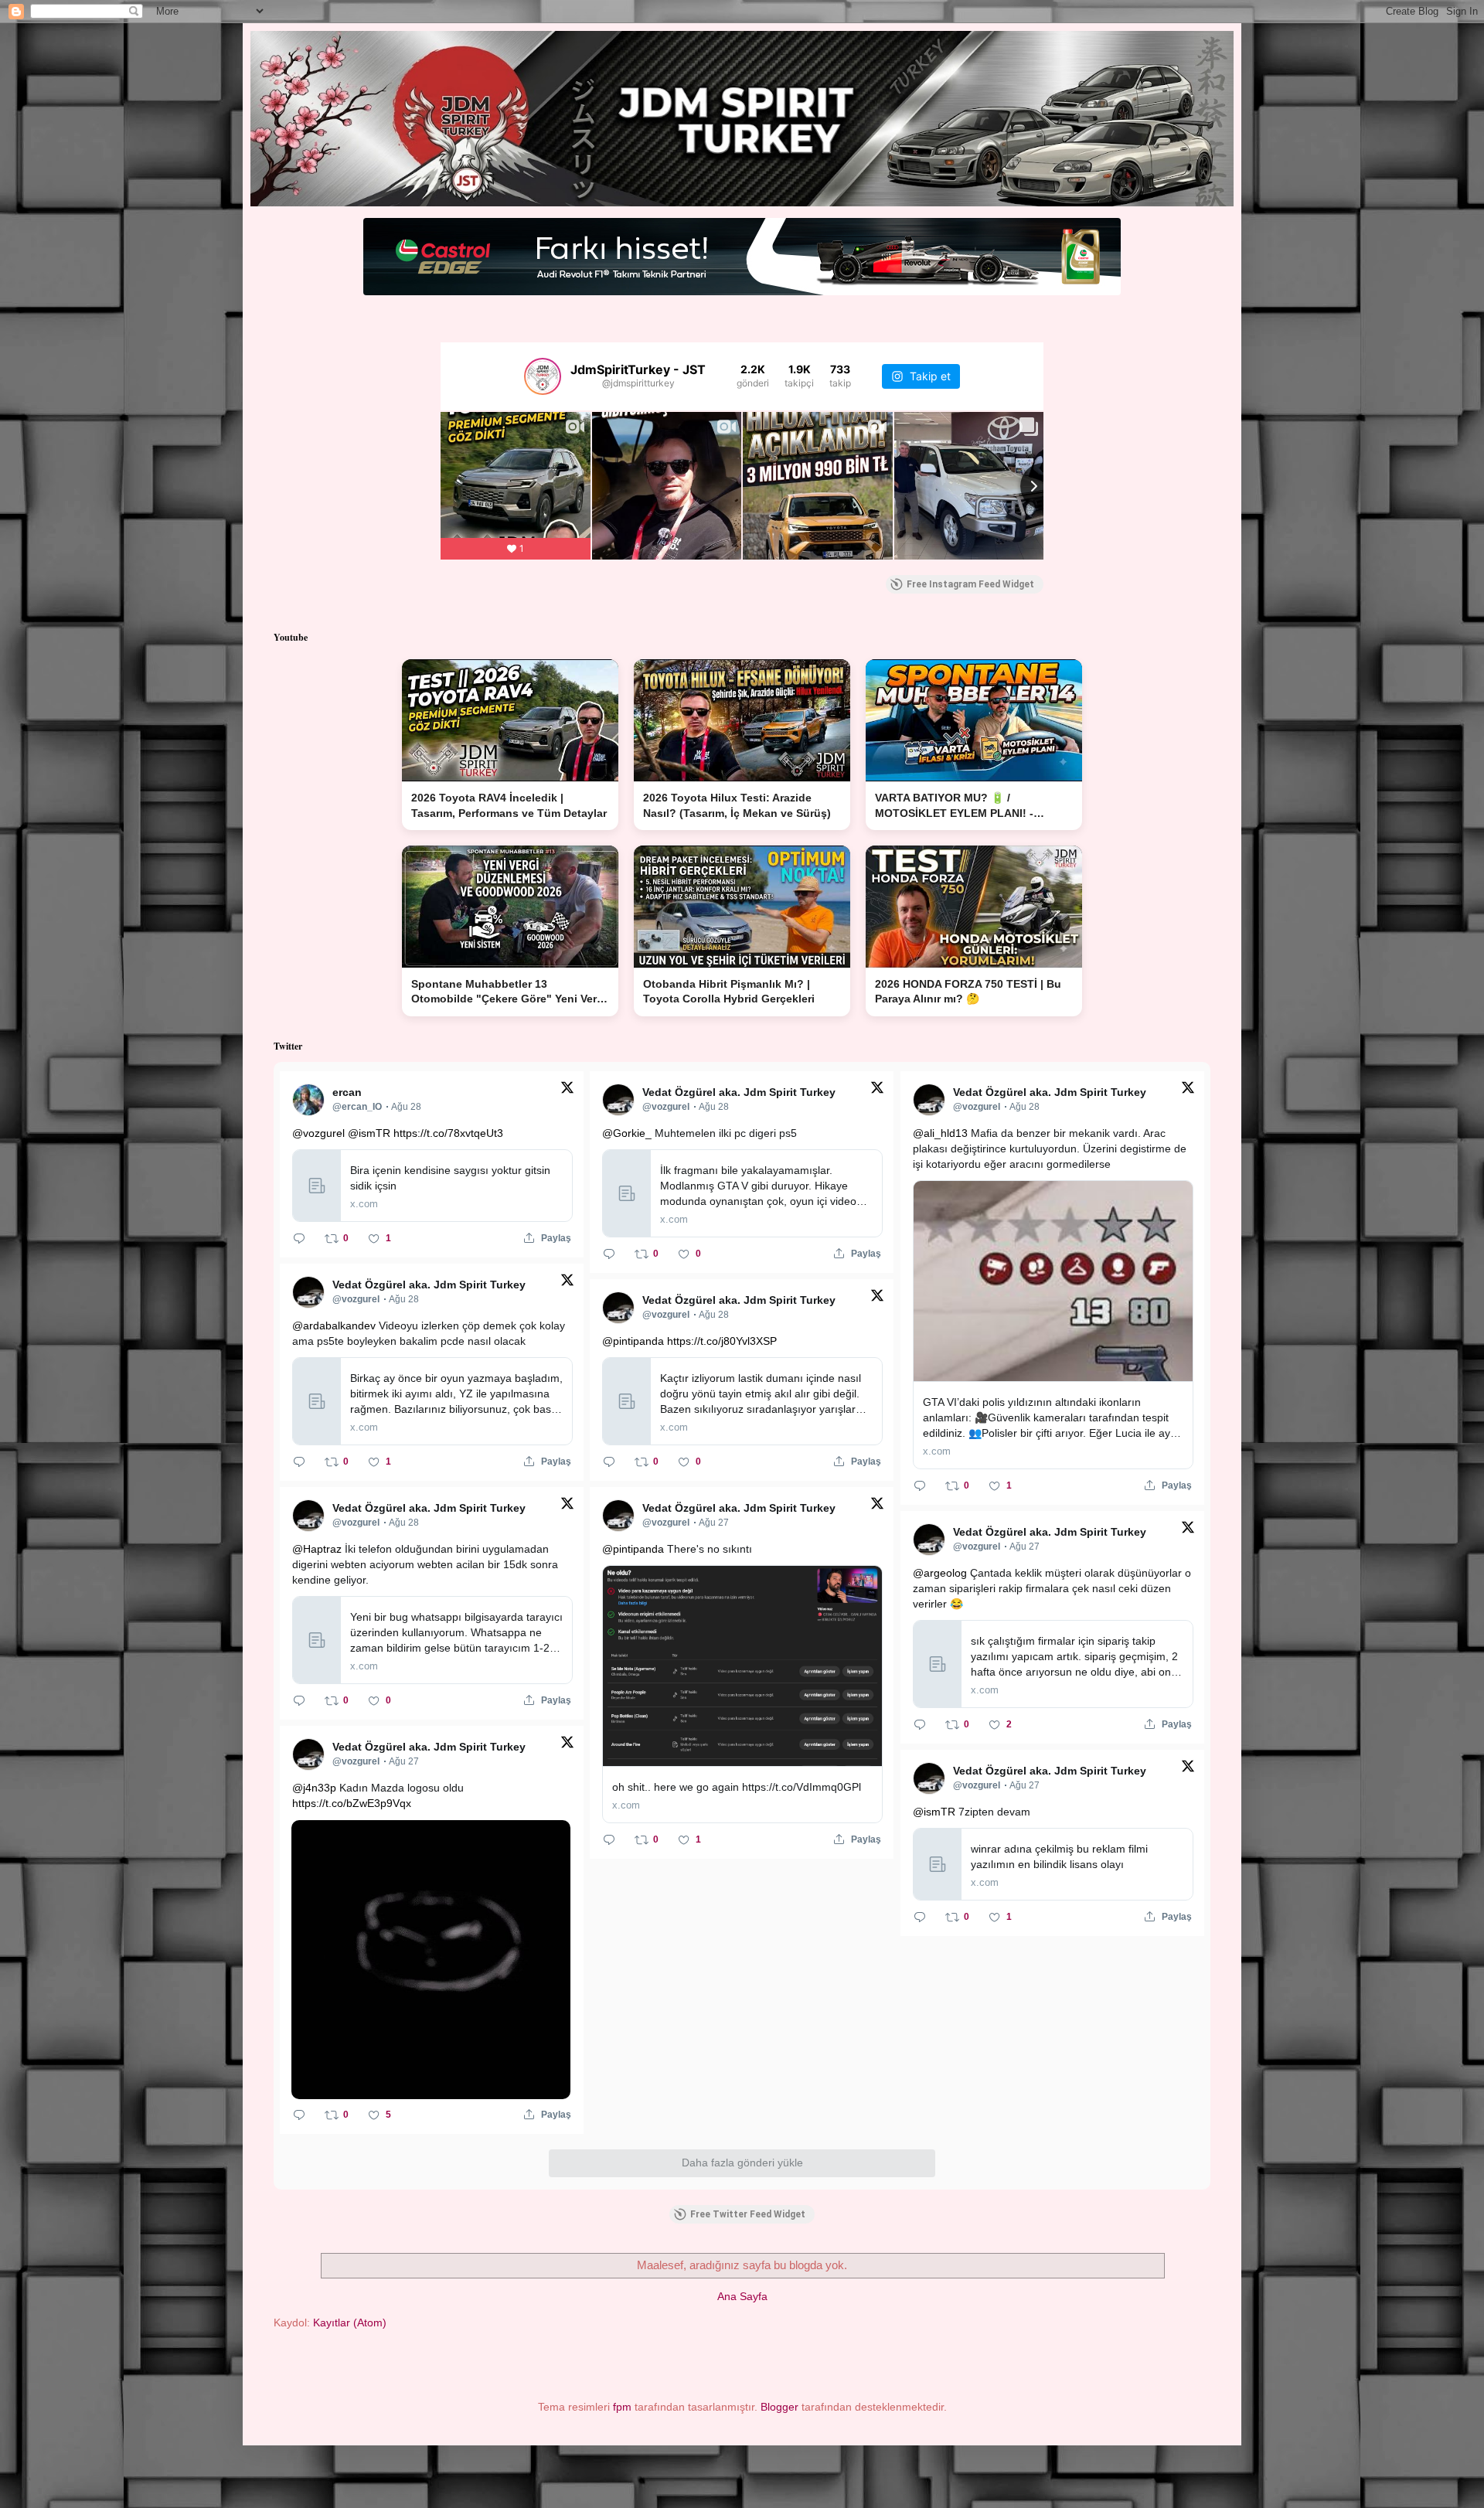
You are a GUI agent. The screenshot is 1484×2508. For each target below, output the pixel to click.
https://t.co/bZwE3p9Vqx (352, 1803)
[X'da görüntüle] (567, 1091)
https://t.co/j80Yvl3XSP (722, 1341)
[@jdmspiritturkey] (543, 376)
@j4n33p (314, 1788)
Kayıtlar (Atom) (350, 2323)
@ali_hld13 (940, 1133)
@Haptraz (317, 1549)
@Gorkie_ (627, 1133)
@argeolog (940, 1573)
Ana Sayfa (742, 2296)
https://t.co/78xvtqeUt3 (448, 1133)
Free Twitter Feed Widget (748, 2214)
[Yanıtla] (299, 1238)
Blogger (779, 2407)
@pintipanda (633, 1341)
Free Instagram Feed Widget (970, 584)
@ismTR (369, 1133)
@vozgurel (318, 1133)
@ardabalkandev (334, 1325)
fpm (622, 2407)
